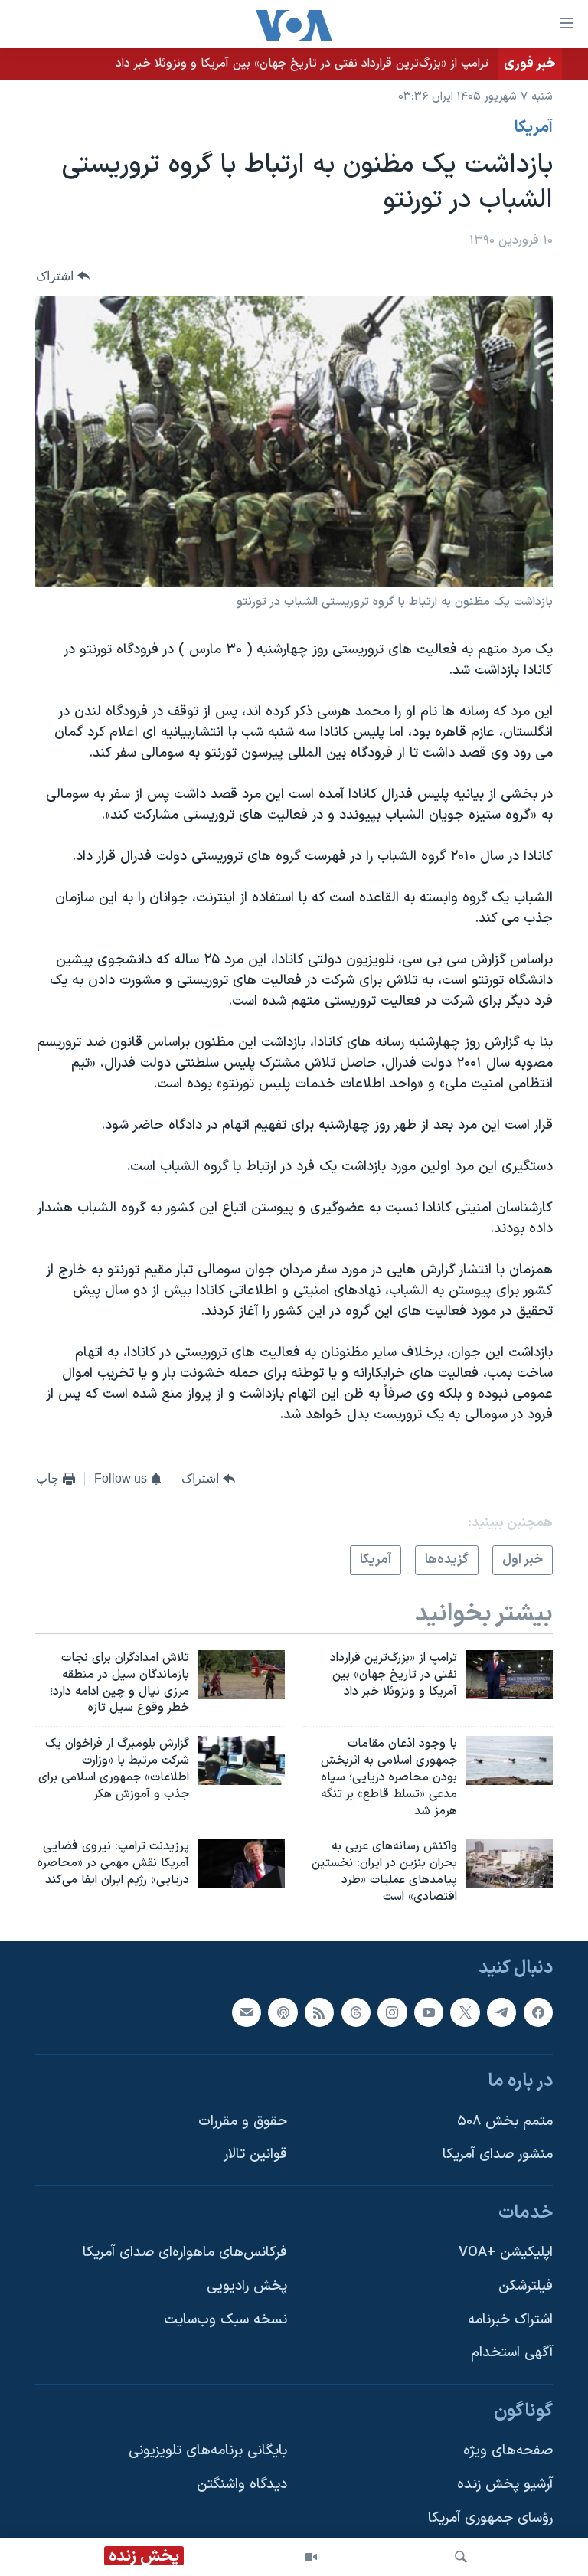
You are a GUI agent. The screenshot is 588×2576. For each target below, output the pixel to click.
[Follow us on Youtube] (429, 2012)
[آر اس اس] (319, 2012)
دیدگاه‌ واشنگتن (242, 2484)
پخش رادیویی (247, 2286)
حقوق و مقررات (243, 2121)
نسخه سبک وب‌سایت (225, 2319)
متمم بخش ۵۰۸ (505, 2121)
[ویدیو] (311, 2557)
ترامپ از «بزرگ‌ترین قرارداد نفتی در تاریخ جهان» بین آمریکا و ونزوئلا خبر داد (302, 64)
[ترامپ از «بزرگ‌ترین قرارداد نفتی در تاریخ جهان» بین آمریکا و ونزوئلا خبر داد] (509, 1675)
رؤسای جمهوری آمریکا (490, 2518)
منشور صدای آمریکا (498, 2154)
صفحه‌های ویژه (508, 2451)
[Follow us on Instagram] (392, 2012)
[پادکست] (283, 2012)
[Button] (63, 276)
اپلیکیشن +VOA (506, 2252)
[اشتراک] (247, 2012)
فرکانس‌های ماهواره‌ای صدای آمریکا (185, 2252)
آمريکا (534, 128)
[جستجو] (461, 2557)
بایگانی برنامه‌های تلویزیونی (208, 2451)
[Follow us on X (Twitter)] (465, 2012)
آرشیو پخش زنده (505, 2484)
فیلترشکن (526, 2286)
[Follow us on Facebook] (538, 2012)
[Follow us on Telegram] (501, 2012)
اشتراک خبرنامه (510, 2319)
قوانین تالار (255, 2154)
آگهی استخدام (512, 2353)
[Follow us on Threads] (356, 2012)
